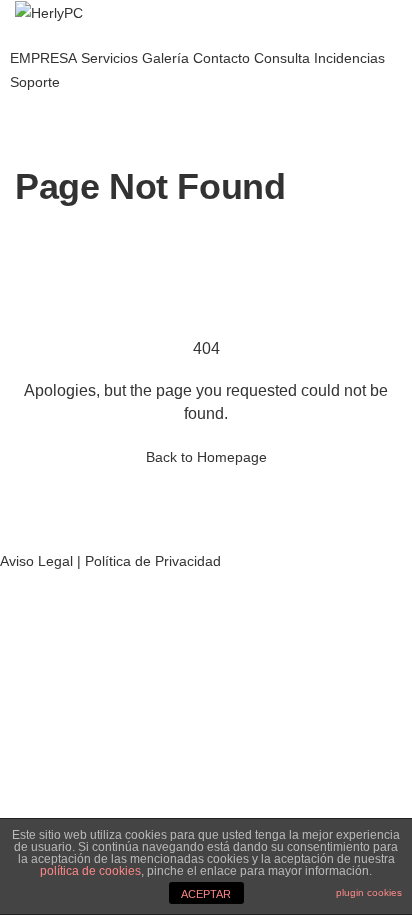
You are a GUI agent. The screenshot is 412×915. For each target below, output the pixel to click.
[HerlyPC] (49, 12)
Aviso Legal (36, 561)
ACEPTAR (206, 894)
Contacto (221, 58)
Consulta (282, 58)
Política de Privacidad (153, 561)
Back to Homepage (206, 457)
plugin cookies (369, 892)
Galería (165, 58)
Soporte (35, 82)
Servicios (109, 58)
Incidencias (349, 58)
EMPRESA (43, 58)
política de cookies (90, 871)
